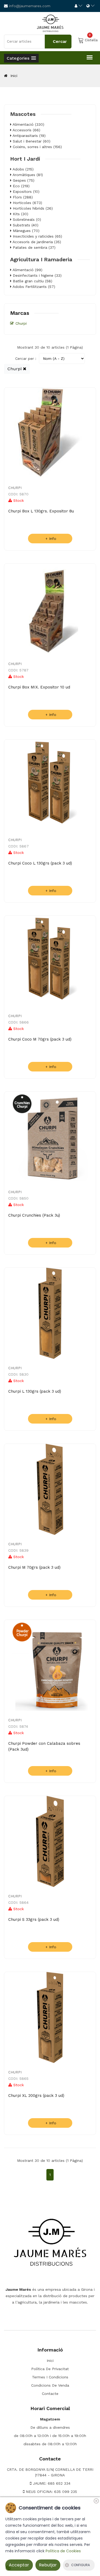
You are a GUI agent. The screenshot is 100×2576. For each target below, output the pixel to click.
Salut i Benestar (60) (31, 141)
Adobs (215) (23, 169)
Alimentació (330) (28, 124)
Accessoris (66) (26, 130)
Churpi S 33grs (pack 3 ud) (34, 1919)
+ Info (50, 539)
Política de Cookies (63, 2551)
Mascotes (23, 114)
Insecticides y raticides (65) (37, 236)
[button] (21, 58)
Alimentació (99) (27, 270)
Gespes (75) (23, 180)
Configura (81, 2565)
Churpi (21, 323)
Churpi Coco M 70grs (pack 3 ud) (40, 1039)
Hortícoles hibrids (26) (32, 208)
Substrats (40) (25, 225)
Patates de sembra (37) (33, 247)
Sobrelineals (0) (26, 219)
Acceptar (19, 2565)
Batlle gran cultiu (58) (32, 281)
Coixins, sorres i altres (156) (37, 147)
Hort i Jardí (25, 159)
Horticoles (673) (27, 203)
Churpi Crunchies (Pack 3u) (34, 1215)
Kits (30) (20, 214)
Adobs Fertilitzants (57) (33, 287)
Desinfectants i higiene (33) (37, 275)
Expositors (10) (25, 191)
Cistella (91, 40)
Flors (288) (22, 197)
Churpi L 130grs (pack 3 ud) (35, 1391)
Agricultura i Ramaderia (41, 259)
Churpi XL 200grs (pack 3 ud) (36, 2096)
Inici (13, 76)
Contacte (50, 2394)
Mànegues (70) (25, 231)
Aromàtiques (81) (27, 175)
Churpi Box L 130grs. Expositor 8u (41, 511)
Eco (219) (21, 186)
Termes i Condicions (50, 2377)
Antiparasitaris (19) (29, 136)
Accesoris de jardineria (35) (36, 242)
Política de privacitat (50, 2369)
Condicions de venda (50, 2385)
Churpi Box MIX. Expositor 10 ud (39, 687)
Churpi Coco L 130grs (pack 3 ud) (40, 863)
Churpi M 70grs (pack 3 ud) (34, 1567)
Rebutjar (48, 2565)
